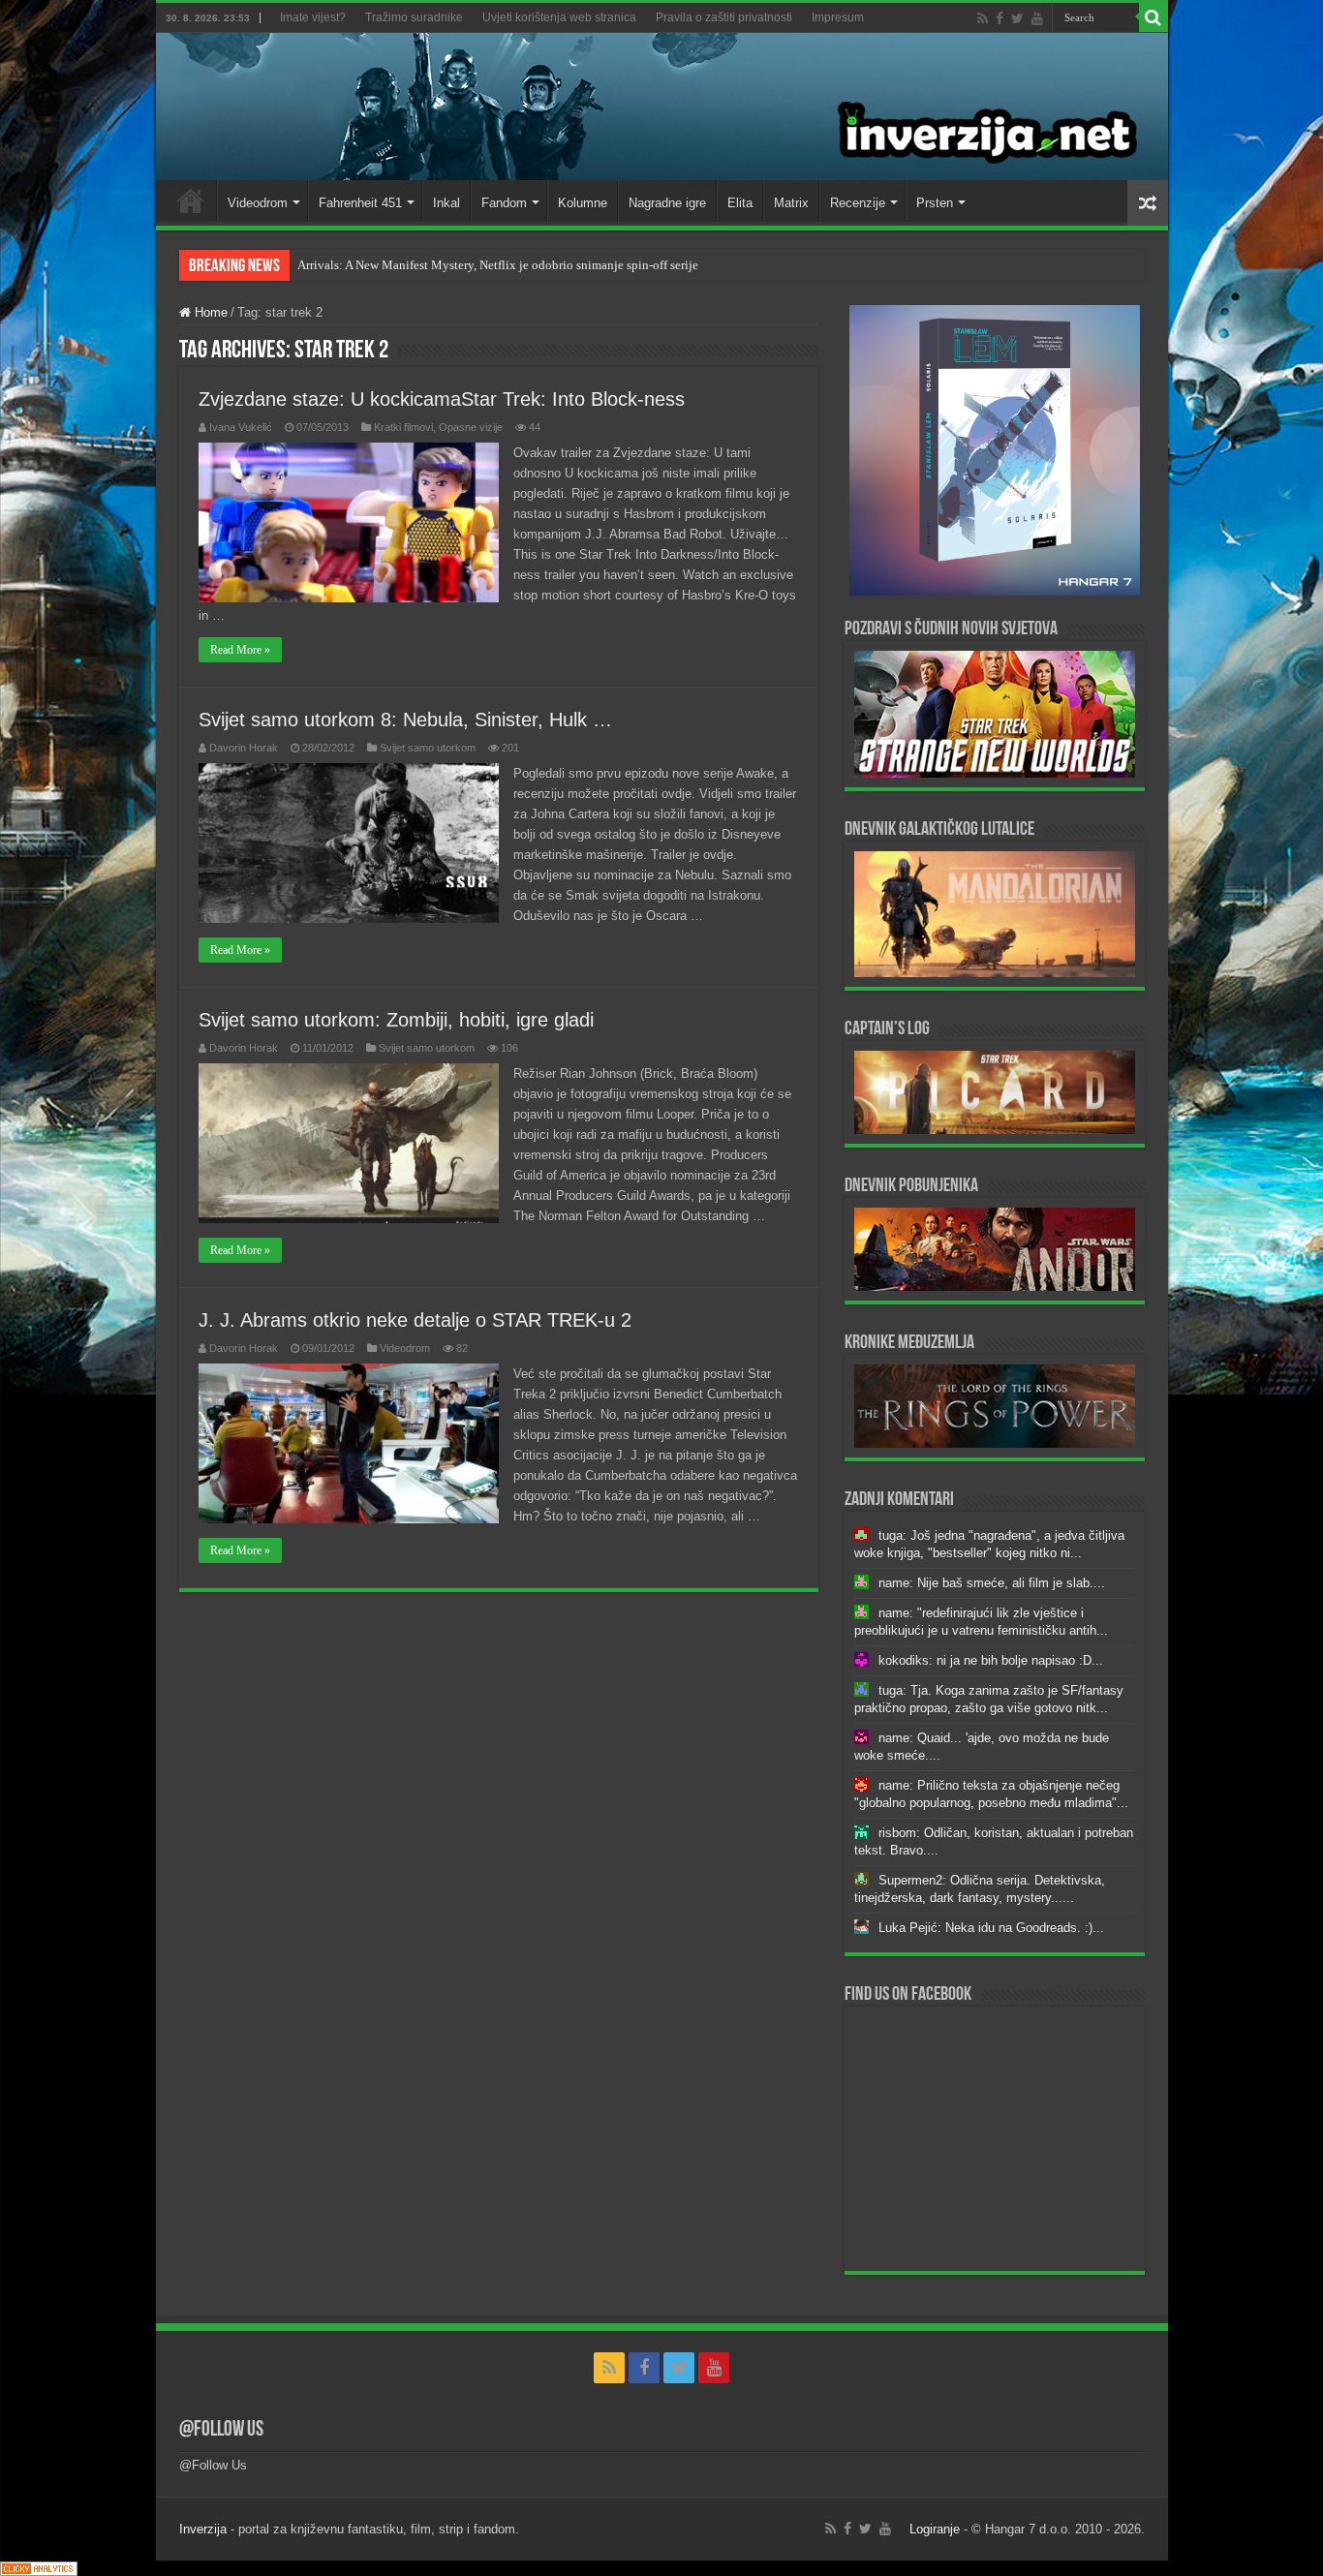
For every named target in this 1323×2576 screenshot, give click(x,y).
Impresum (838, 17)
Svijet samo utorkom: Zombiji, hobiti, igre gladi (396, 1020)
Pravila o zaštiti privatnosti (724, 17)
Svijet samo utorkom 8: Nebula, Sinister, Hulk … (405, 720)
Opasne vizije (471, 427)
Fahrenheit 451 (360, 203)
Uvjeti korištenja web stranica (559, 17)
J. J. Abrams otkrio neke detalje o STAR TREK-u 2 (415, 1320)
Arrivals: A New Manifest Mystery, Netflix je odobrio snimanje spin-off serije (498, 265)
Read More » (240, 650)
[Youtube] (1037, 18)
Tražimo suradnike (414, 17)
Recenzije (858, 203)
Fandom (504, 203)
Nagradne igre (667, 203)
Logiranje (935, 2529)
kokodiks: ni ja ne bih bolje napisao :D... (991, 1660)
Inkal (446, 203)
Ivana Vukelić (241, 427)
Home (191, 200)
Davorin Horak (244, 748)
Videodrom (258, 203)
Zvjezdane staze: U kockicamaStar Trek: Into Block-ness (442, 399)
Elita (740, 203)
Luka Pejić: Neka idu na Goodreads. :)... (991, 1928)
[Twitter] (1017, 18)
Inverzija (203, 2529)
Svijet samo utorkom (428, 748)
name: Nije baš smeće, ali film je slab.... (992, 1583)
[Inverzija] (662, 107)
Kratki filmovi (403, 427)
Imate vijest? (313, 17)
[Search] (1154, 17)
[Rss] (983, 18)
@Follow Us (221, 2430)
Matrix (791, 203)
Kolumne (583, 203)
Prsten (935, 203)
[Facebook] (1000, 18)
